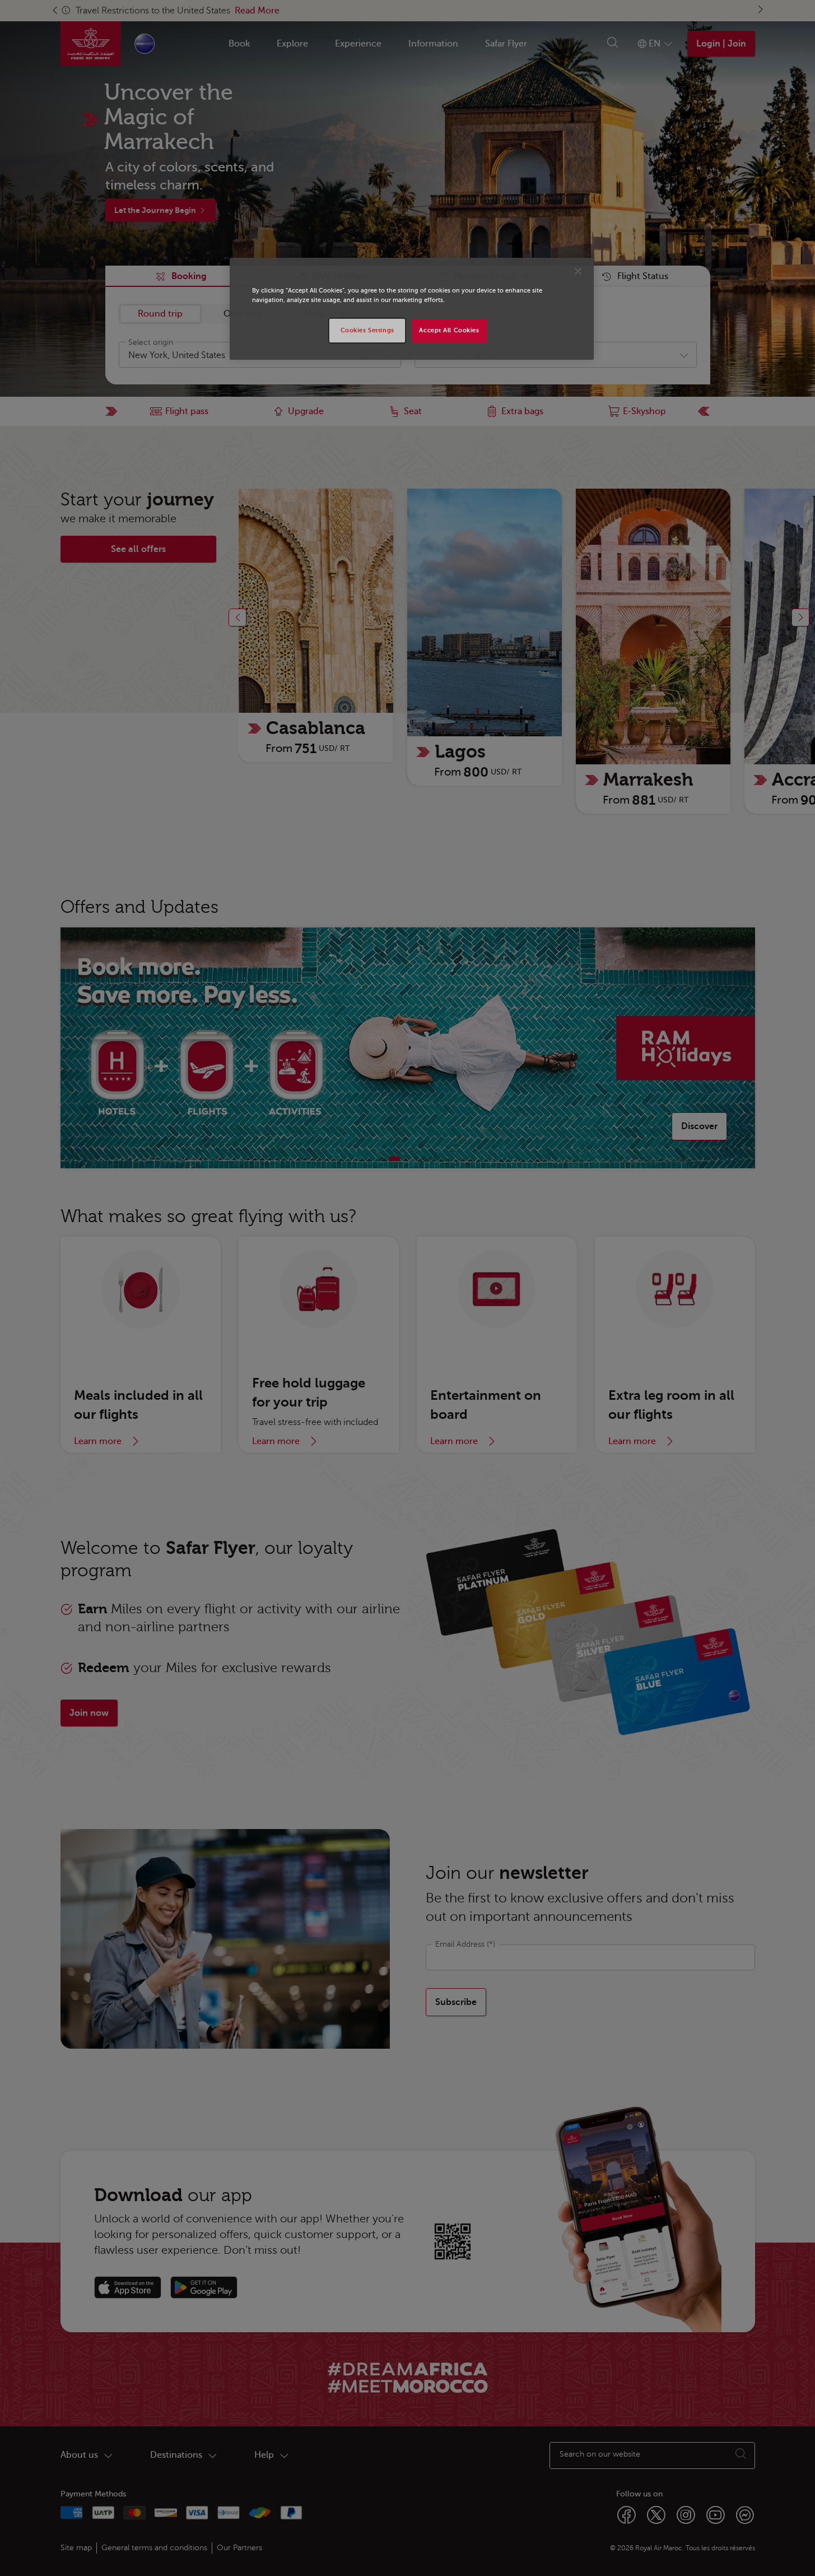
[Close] (578, 271)
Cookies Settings (367, 330)
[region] (412, 309)
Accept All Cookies (449, 330)
